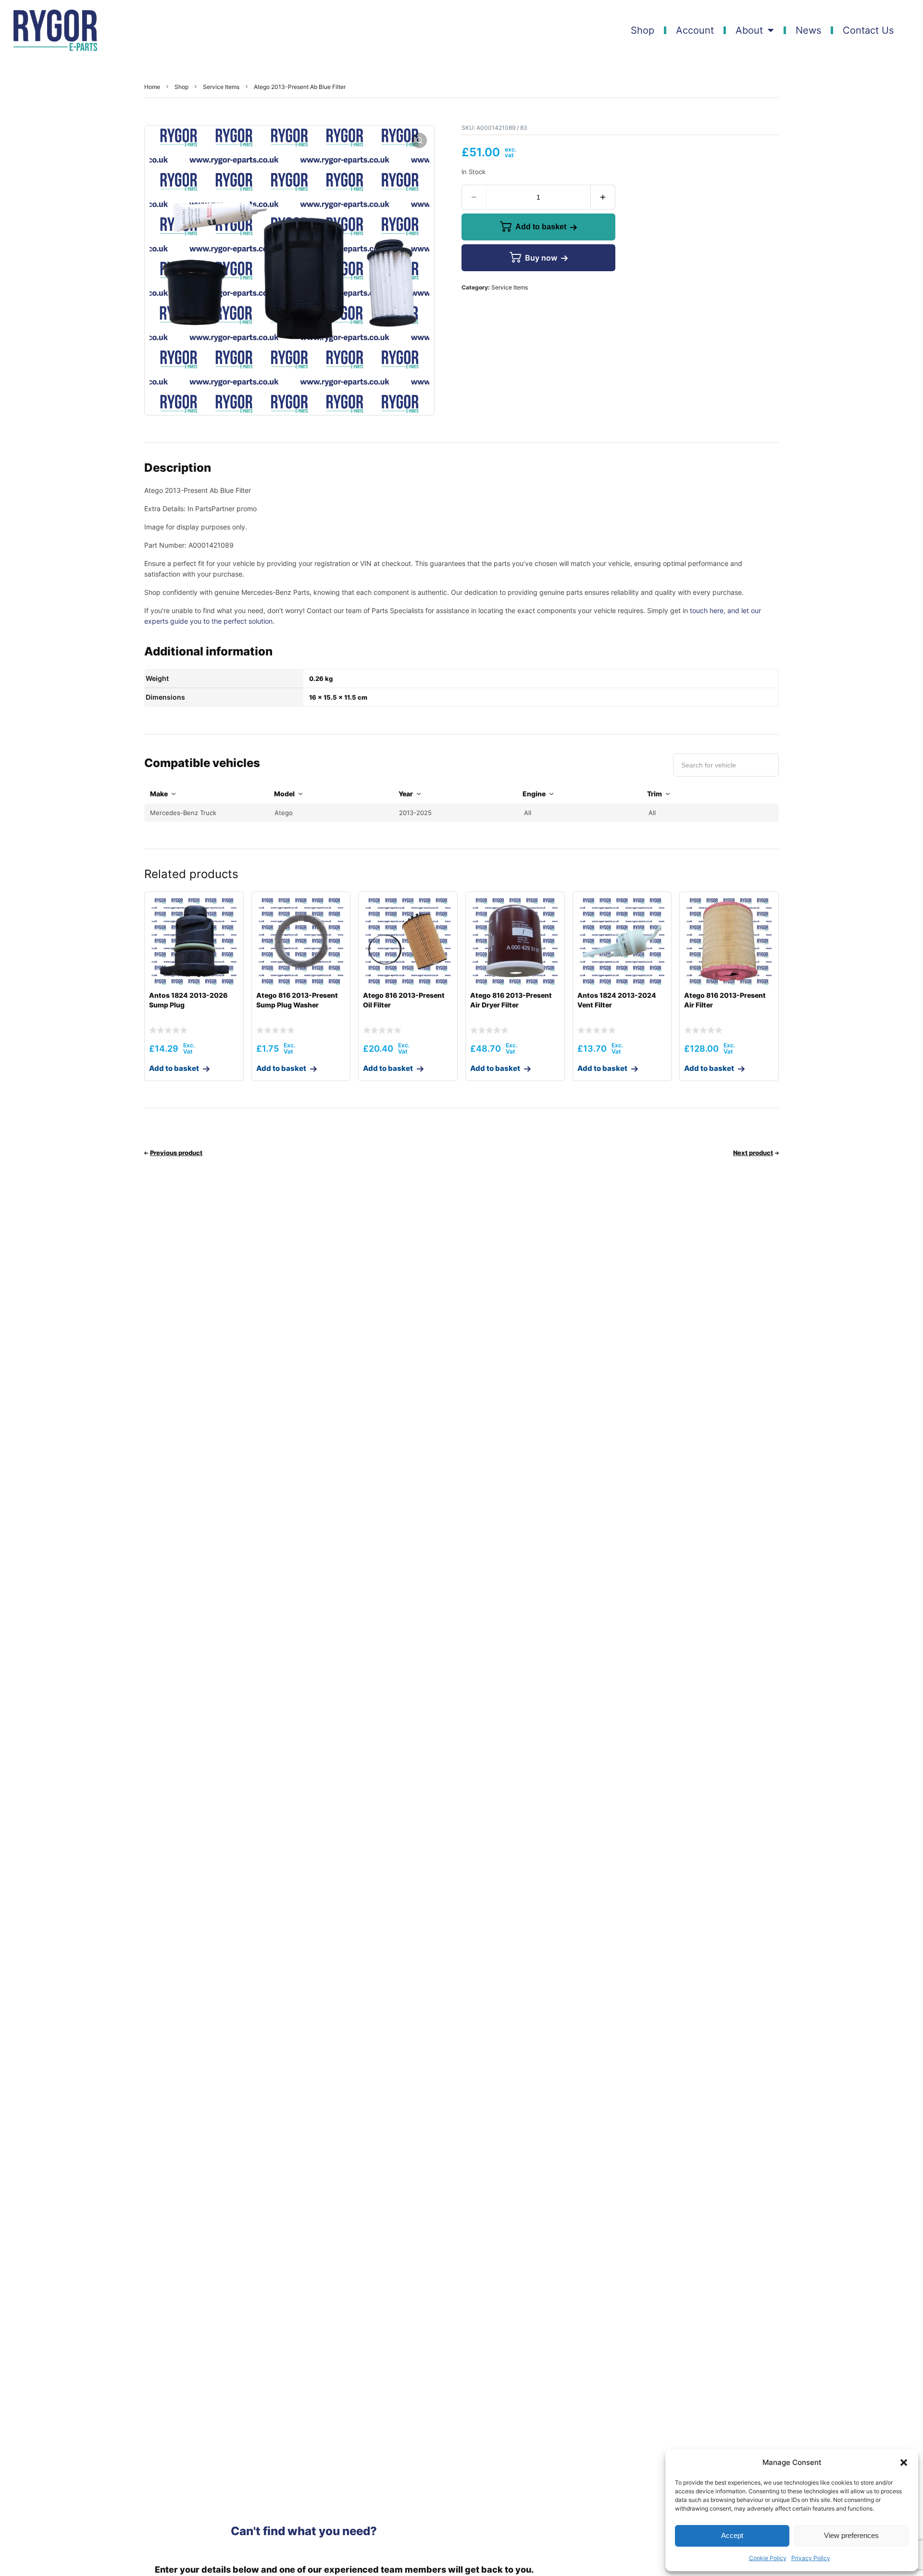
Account (695, 30)
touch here (707, 610)
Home (152, 87)
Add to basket (541, 227)
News (808, 30)
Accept (732, 2535)
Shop (642, 30)
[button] (904, 2463)
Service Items (221, 87)
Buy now (541, 258)
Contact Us (868, 30)
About (749, 30)
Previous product (176, 1153)
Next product (753, 1153)
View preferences (851, 2535)
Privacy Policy (811, 2558)
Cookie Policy (768, 2558)
